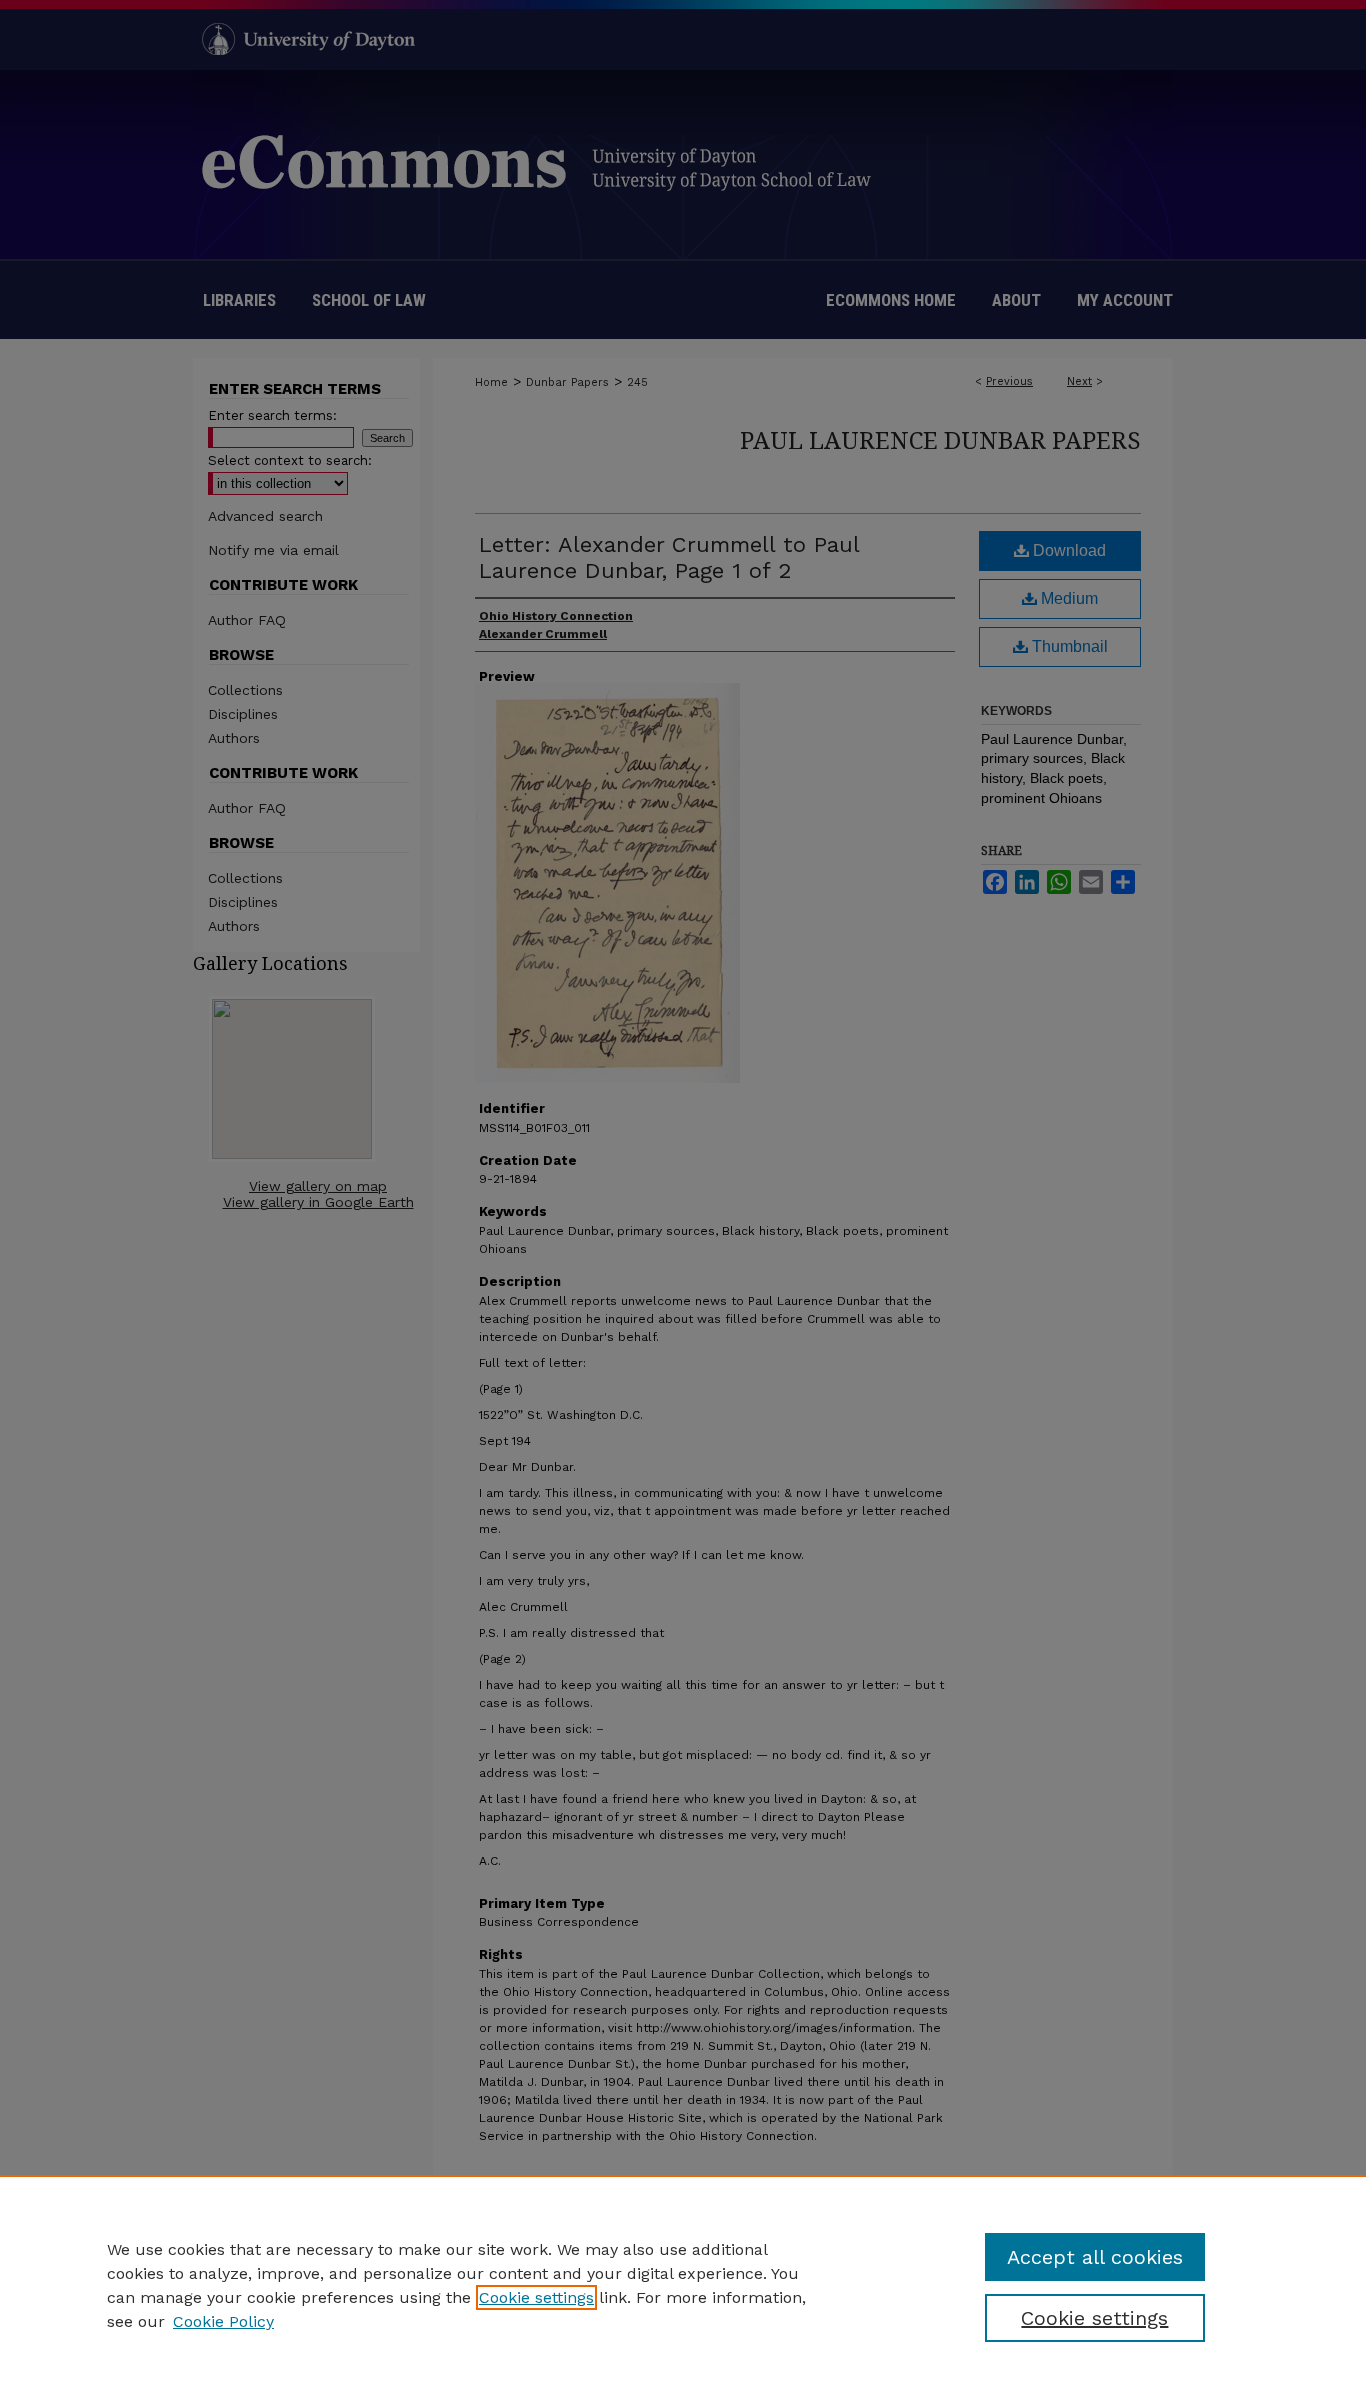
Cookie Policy (223, 2321)
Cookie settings (536, 2297)
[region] (683, 2285)
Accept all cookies (1095, 2257)
